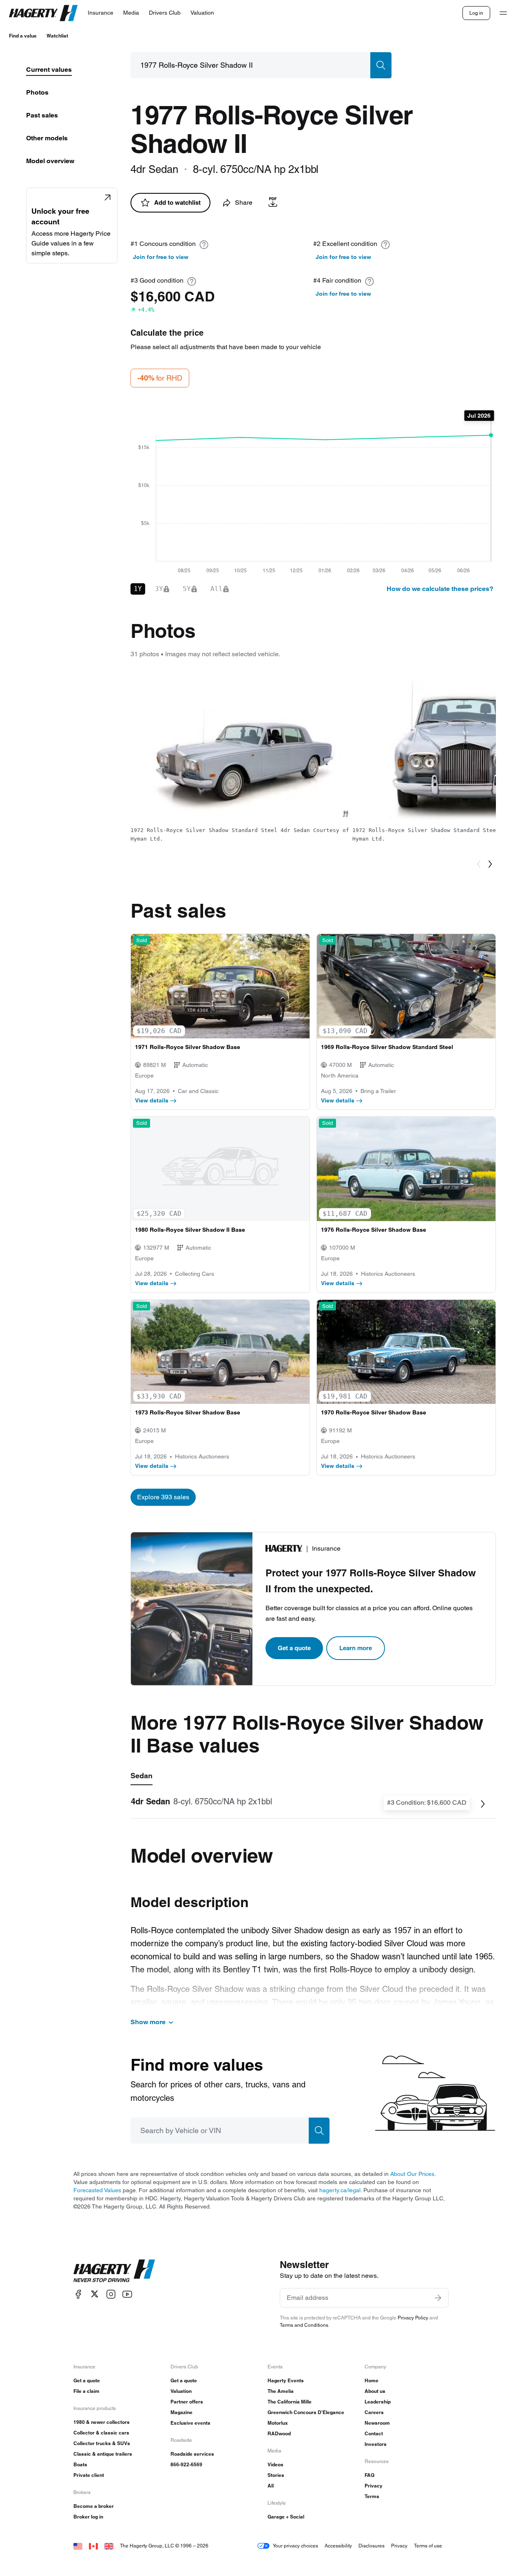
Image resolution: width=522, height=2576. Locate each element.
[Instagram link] (111, 2294)
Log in (476, 13)
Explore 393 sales (163, 1497)
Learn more (356, 1648)
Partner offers (187, 2402)
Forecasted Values (97, 2190)
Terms (372, 2496)
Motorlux (278, 2423)
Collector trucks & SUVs (102, 2443)
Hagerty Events (286, 2380)
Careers (374, 2412)
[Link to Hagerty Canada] (93, 2546)
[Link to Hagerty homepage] (114, 2271)
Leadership (378, 2402)
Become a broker (94, 2506)
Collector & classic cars (101, 2433)
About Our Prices (412, 2174)
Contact (374, 2433)
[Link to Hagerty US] (78, 2546)
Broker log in (88, 2517)
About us (375, 2391)
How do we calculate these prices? (440, 589)
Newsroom (377, 2423)
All (271, 2486)
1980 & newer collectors (102, 2422)
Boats (80, 2464)
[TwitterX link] (95, 2294)
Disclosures (372, 2546)
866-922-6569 (186, 2464)
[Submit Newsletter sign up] (438, 2298)
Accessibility (338, 2546)
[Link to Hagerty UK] (109, 2546)
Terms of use (428, 2546)
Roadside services (192, 2454)
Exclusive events (190, 2423)
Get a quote (294, 1648)
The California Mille (290, 2402)
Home (372, 2380)
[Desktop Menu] (503, 13)
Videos (275, 2464)
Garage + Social (286, 2517)
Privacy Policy (413, 2318)
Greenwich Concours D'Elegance (306, 2412)
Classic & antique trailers (103, 2454)
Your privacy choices (295, 2546)
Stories (276, 2475)
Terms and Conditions (304, 2325)
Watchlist (57, 36)
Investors (376, 2444)
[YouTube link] (127, 2294)
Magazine (181, 2412)
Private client (89, 2475)
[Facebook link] (78, 2294)
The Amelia (281, 2391)
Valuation (181, 2391)
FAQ (369, 2475)
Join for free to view (161, 257)
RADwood (279, 2433)
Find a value (23, 36)
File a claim (86, 2391)
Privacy (374, 2486)
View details (152, 1100)
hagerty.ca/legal (340, 2190)
